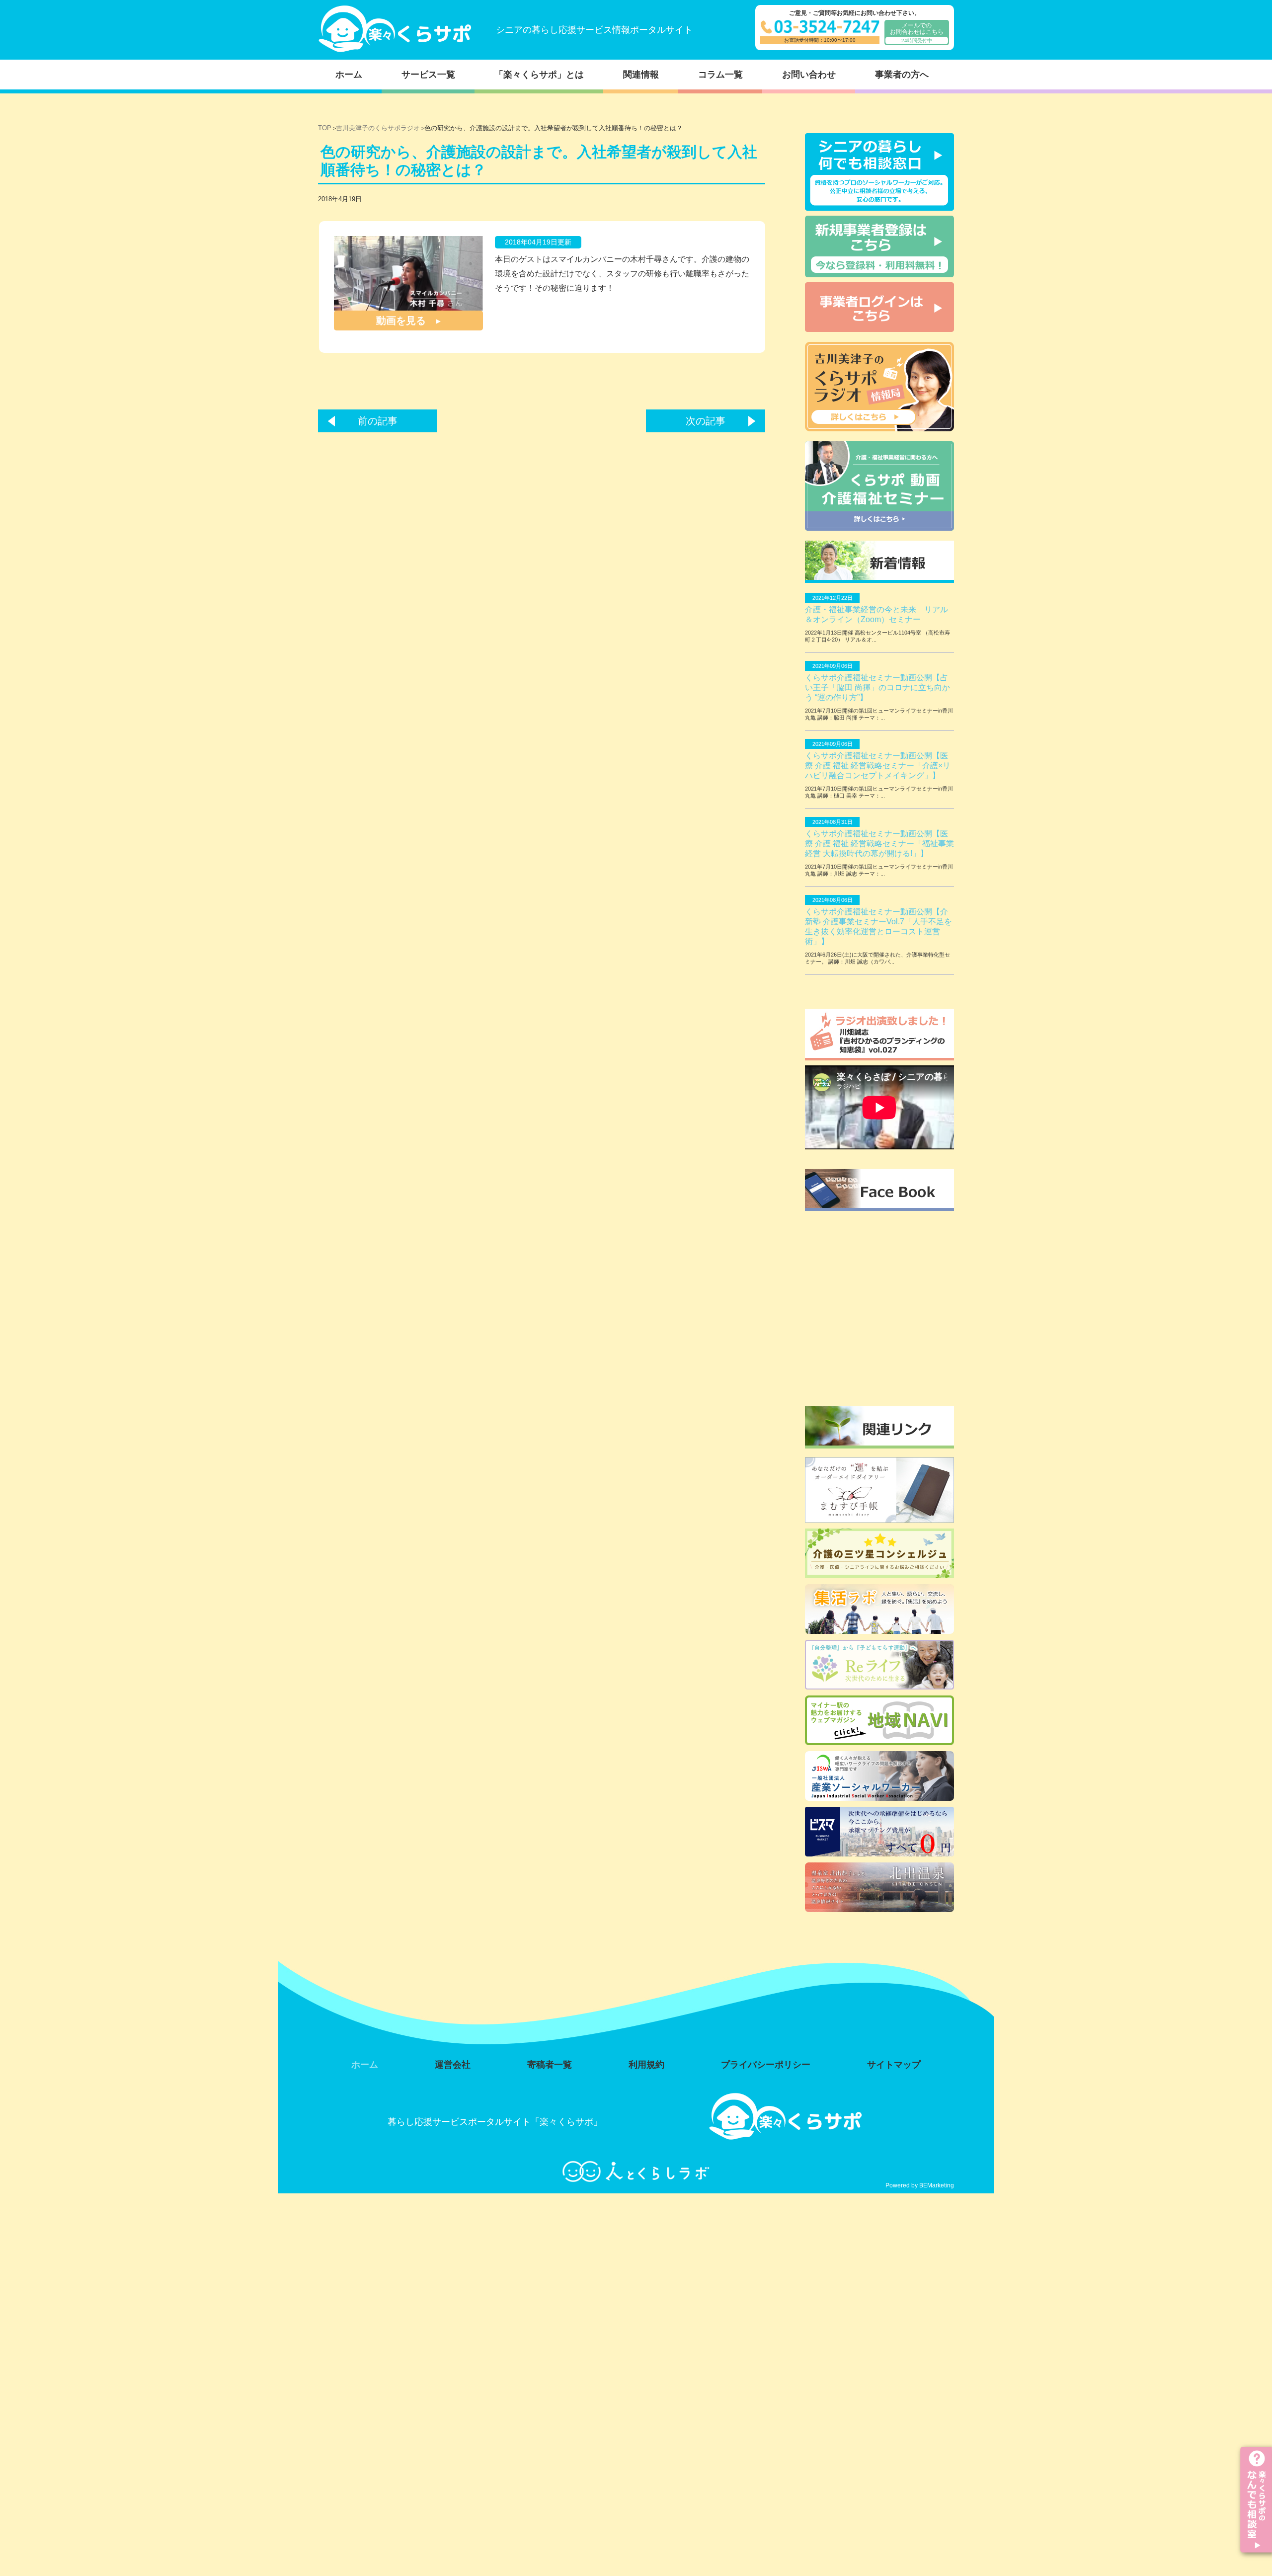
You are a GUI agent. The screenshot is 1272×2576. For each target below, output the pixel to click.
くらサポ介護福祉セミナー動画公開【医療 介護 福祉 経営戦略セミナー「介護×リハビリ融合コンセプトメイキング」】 (878, 765)
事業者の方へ (902, 75)
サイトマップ (894, 2065)
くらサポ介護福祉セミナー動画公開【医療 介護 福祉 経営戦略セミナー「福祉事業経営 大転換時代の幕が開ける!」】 (879, 844)
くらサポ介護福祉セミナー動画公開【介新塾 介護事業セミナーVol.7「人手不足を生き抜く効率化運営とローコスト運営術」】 (878, 926)
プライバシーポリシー (766, 2065)
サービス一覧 (428, 75)
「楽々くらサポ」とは (539, 75)
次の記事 (706, 421)
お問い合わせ (809, 75)
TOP (325, 128)
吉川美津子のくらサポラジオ (378, 128)
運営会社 (453, 2065)
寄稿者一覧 (550, 2065)
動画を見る (401, 321)
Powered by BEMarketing (920, 2185)
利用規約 (646, 2065)
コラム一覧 (720, 75)
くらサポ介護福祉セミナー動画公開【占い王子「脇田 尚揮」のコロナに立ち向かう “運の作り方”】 (877, 687)
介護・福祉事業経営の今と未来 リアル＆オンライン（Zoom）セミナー (876, 614)
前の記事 (378, 421)
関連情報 (641, 75)
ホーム (349, 75)
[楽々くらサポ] (395, 50)
